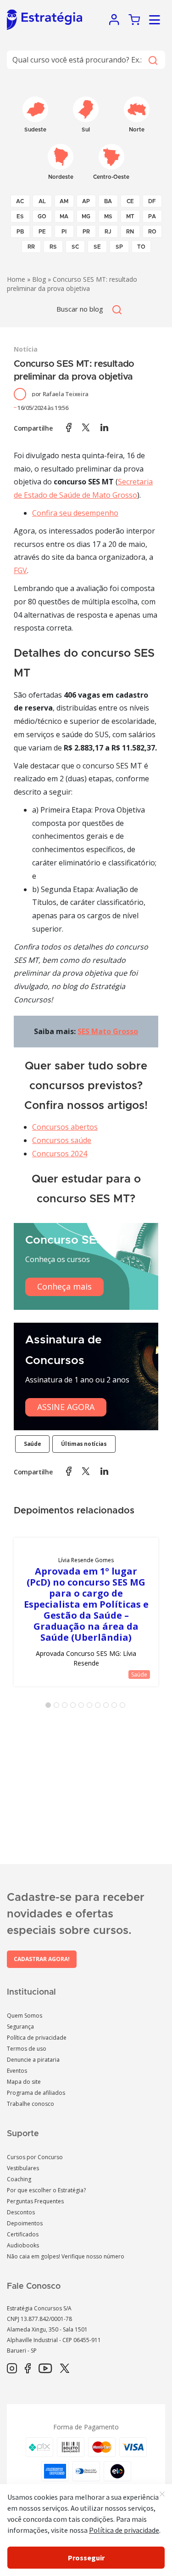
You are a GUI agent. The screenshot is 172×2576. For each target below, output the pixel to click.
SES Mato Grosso (108, 1031)
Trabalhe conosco (31, 2104)
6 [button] (91, 1707)
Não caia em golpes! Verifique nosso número (66, 2256)
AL (42, 201)
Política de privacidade (37, 2038)
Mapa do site (24, 2082)
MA (64, 216)
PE (42, 232)
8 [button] (108, 1707)
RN (130, 232)
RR (31, 247)
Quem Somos (25, 2016)
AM (64, 201)
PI (64, 232)
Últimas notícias (84, 1444)
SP (119, 247)
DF (152, 201)
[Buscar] (153, 60)
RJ (108, 232)
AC (20, 201)
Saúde (32, 1444)
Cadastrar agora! (42, 1959)
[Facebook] (28, 2369)
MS (108, 216)
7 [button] (100, 1707)
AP (86, 201)
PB (20, 232)
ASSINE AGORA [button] (66, 1407)
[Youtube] (45, 2369)
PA (152, 216)
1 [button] (50, 1707)
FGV (20, 570)
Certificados (23, 2234)
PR (86, 232)
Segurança (20, 2027)
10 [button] (124, 1707)
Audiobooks (23, 2245)
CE (130, 201)
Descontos (21, 2212)
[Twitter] (65, 2369)
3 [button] (67, 1707)
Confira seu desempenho (75, 513)
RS (53, 247)
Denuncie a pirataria (33, 2060)
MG (86, 216)
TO (141, 247)
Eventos (17, 2071)
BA (108, 201)
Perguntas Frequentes (35, 2201)
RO (152, 232)
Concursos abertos (65, 1127)
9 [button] (116, 1707)
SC (75, 247)
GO (42, 216)
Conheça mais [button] (64, 1286)
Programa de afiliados (36, 2093)
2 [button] (58, 1707)
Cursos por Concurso (35, 2157)
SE (97, 247)
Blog (39, 279)
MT (130, 216)
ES (20, 216)
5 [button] (83, 1707)
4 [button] (75, 1707)
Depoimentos (25, 2223)
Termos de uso (27, 2049)
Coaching (19, 2179)
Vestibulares (23, 2168)
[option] (86, 1612)
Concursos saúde (62, 1140)
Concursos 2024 (60, 1154)
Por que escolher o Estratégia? (46, 2190)
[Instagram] (12, 2369)
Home (16, 279)
